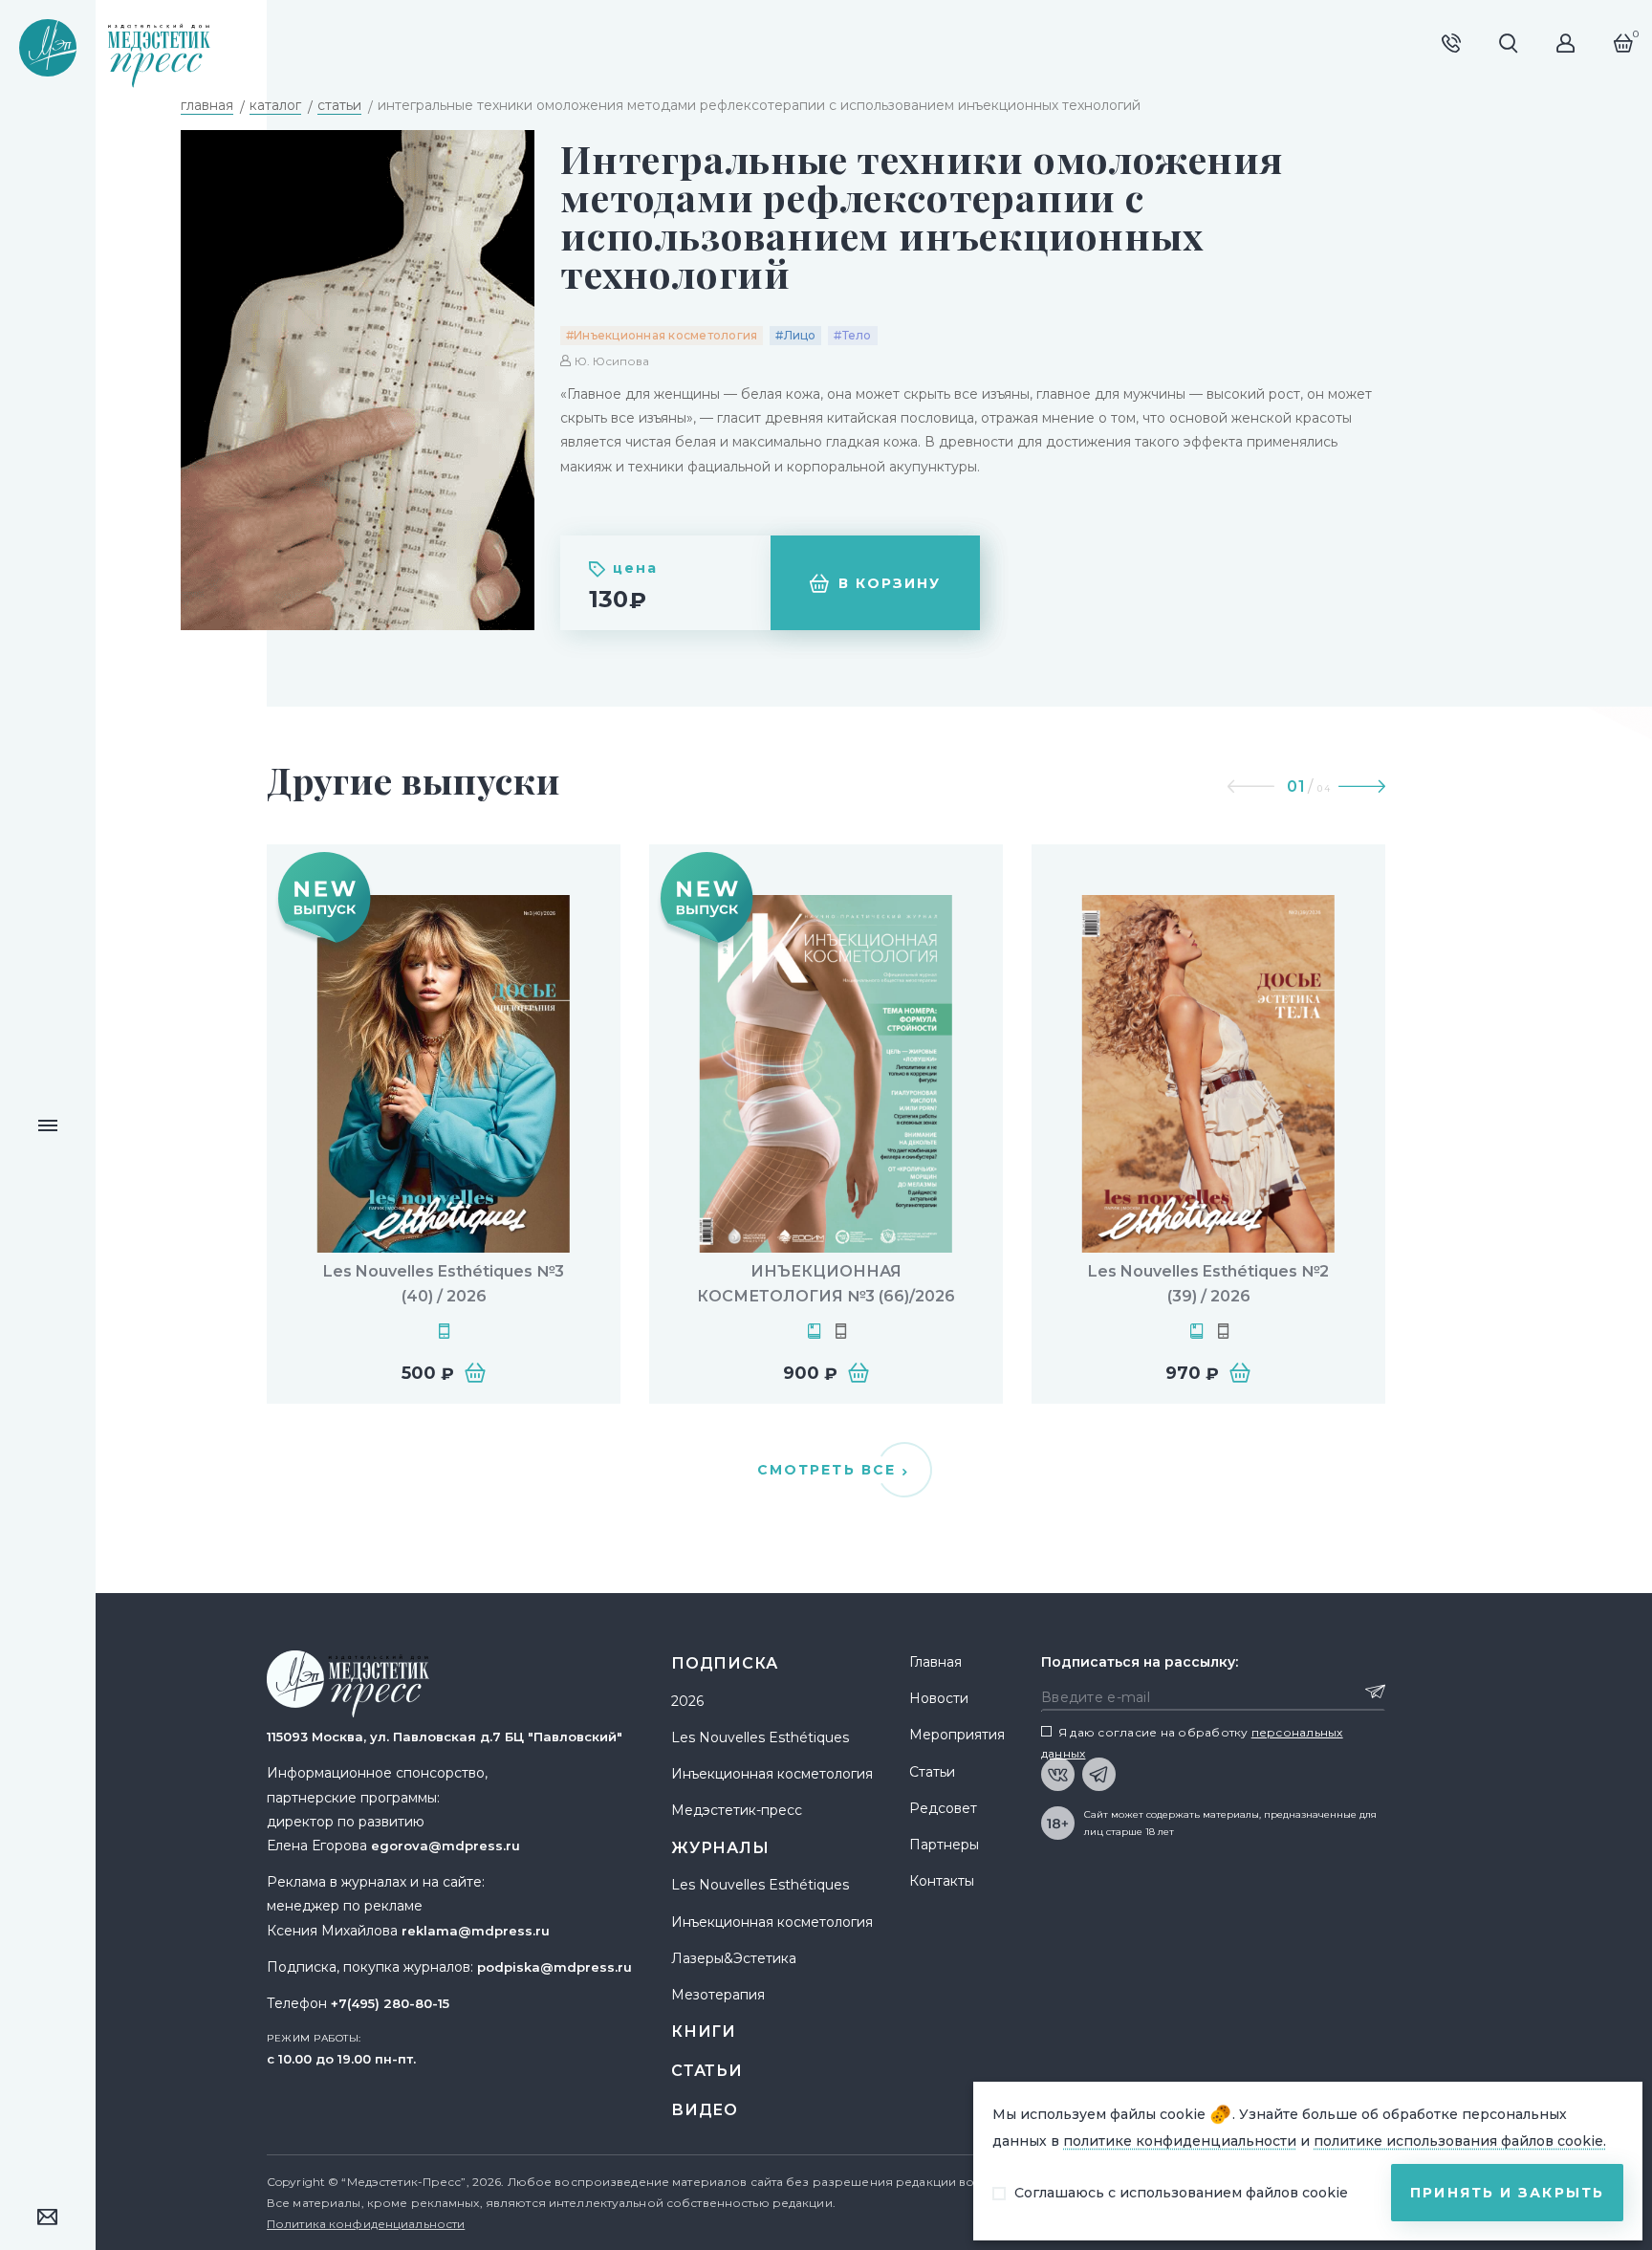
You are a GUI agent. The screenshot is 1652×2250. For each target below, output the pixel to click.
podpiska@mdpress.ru (554, 1967)
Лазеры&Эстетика (734, 1958)
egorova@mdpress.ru (446, 1846)
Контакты (942, 1881)
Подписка (724, 1663)
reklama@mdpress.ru (476, 1931)
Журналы (720, 1848)
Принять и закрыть (1507, 2193)
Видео (705, 2110)
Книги (704, 2032)
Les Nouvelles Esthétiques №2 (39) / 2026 (1208, 1284)
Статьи (707, 2071)
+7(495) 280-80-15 (390, 2003)
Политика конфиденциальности (366, 2224)
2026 (687, 1701)
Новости (939, 1698)
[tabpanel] (444, 1124)
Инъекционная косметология (772, 1774)
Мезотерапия (718, 1995)
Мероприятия (957, 1735)
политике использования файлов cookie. (1460, 2141)
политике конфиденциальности (1180, 2141)
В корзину (890, 583)
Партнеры (944, 1845)
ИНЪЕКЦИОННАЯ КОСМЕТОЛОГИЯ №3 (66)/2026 (826, 1284)
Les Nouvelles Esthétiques (760, 1737)
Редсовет (943, 1808)
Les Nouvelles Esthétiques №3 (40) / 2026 (444, 1284)
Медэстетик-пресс (737, 1810)
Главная (935, 1662)
